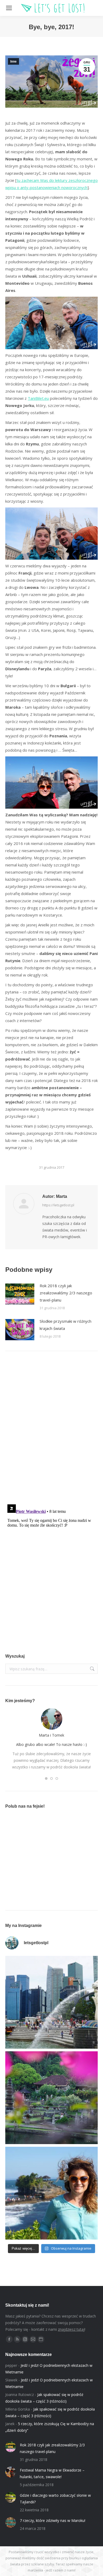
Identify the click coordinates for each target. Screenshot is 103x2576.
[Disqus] (51, 1431)
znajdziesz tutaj (71, 2329)
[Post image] (20, 1294)
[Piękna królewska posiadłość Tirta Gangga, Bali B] (51, 2098)
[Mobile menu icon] (9, 8)
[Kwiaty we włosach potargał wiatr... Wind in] (51, 2193)
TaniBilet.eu (38, 398)
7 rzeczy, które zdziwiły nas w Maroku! (53, 2520)
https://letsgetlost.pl (58, 1205)
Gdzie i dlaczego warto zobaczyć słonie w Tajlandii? (55, 2499)
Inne (13, 62)
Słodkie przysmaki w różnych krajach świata (65, 1325)
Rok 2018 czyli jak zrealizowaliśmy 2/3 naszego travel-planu (66, 1293)
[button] (46, 1778)
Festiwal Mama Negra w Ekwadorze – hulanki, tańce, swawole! (52, 2473)
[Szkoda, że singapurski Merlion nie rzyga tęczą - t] (51, 2002)
